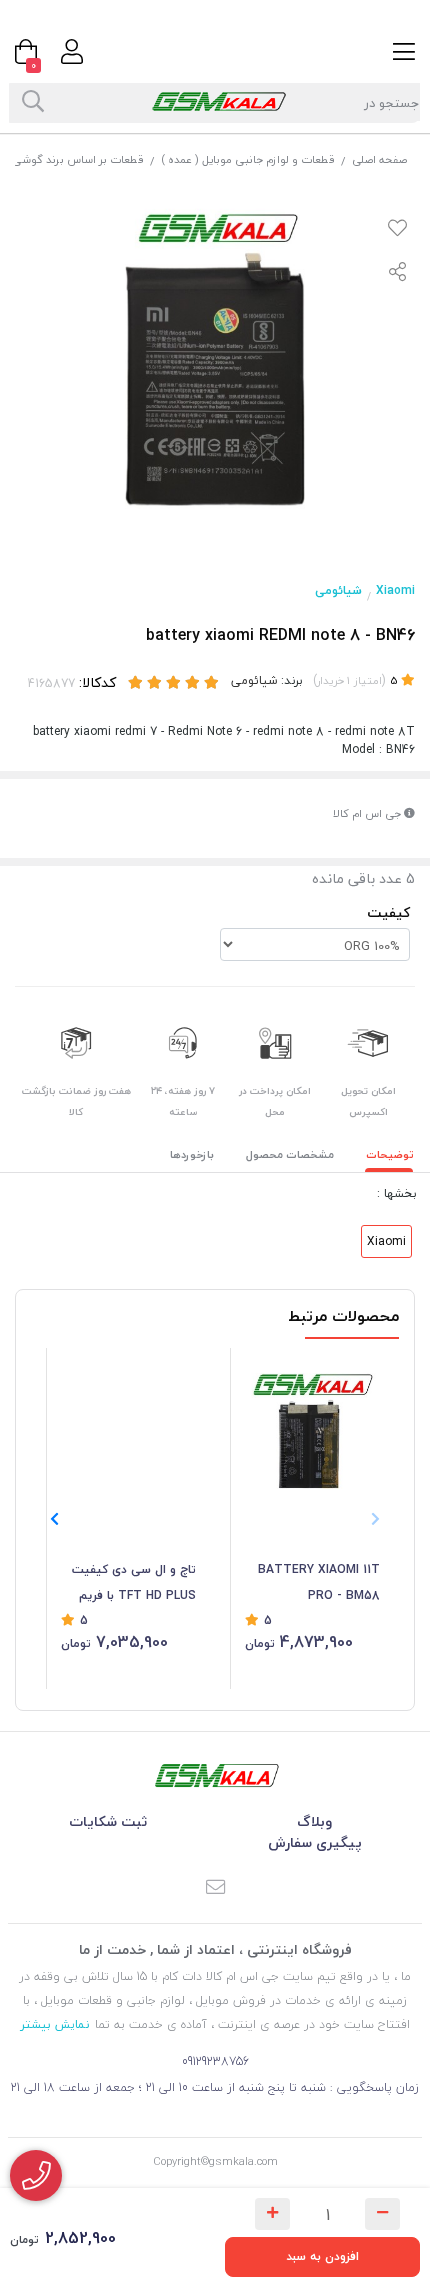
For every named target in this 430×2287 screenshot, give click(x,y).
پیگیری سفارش (315, 1842)
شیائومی (338, 590)
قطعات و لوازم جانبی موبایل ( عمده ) (248, 159)
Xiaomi (395, 590)
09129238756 (215, 2061)
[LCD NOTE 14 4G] (128, 1425)
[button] (54, 1519)
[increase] (272, 2214)
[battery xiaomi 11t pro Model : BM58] (312, 1425)
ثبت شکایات (108, 1821)
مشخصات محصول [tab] (290, 1154)
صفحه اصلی (379, 159)
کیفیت (388, 912)
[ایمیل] (215, 1889)
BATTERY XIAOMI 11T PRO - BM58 (319, 1582)
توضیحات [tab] (390, 1154)
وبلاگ (314, 1821)
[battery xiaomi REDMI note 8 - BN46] (215, 1775)
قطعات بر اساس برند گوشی (78, 159)
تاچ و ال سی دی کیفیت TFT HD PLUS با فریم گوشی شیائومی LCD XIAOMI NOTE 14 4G (134, 1584)
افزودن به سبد (322, 2256)
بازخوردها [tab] (192, 1154)
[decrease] (382, 2214)
